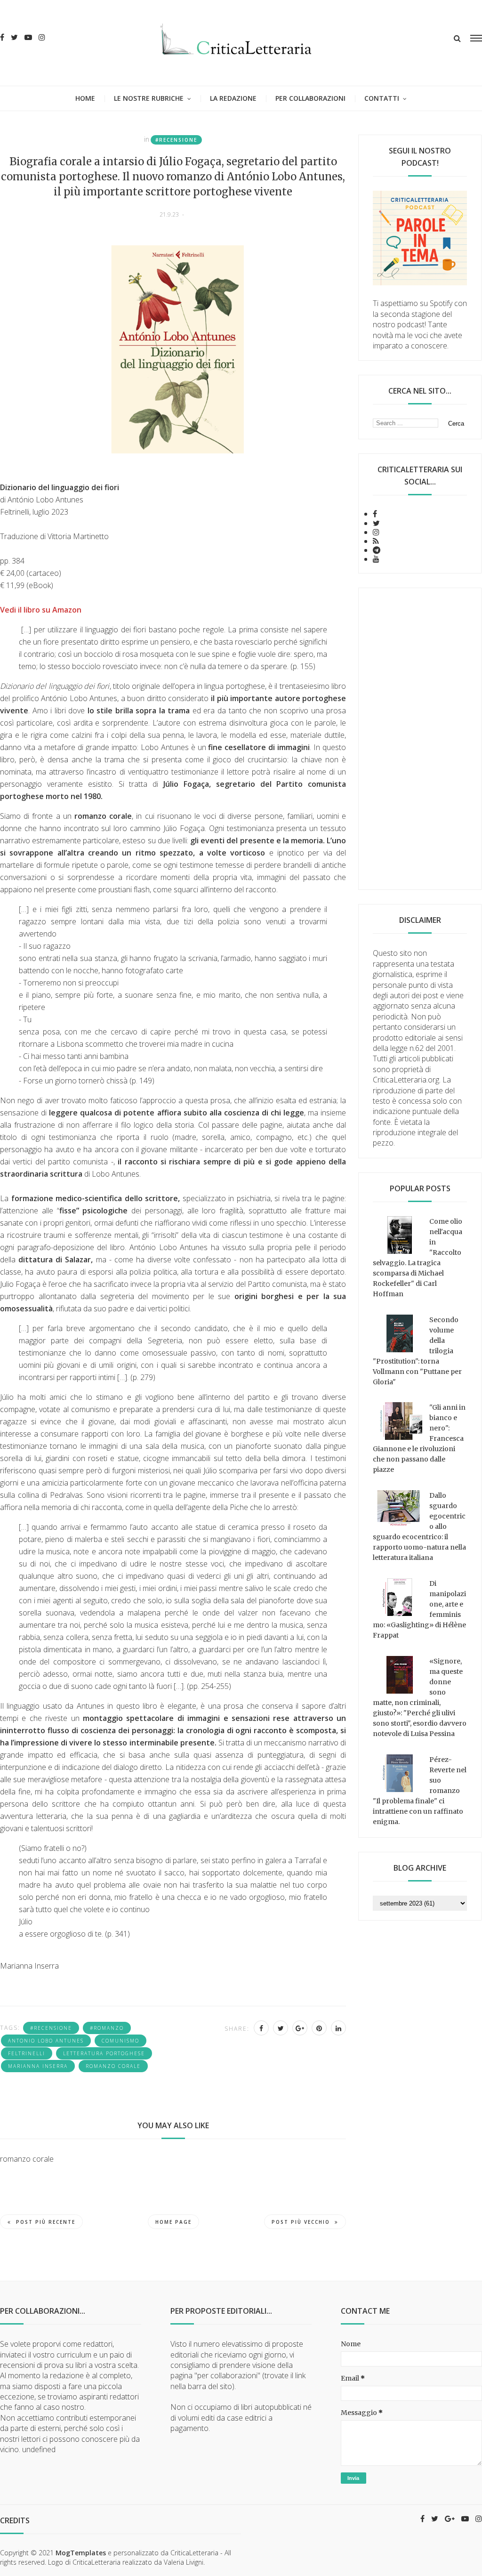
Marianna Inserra (38, 2066)
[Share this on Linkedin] (338, 2028)
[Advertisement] (420, 739)
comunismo (120, 2041)
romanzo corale (113, 2066)
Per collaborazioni (310, 98)
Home (85, 98)
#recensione (176, 140)
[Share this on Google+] (300, 2028)
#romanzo (107, 2028)
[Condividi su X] (281, 2028)
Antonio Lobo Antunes (46, 2041)
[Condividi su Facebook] (261, 2028)
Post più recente (46, 2222)
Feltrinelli (27, 2053)
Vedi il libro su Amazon (41, 610)
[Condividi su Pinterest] (319, 2028)
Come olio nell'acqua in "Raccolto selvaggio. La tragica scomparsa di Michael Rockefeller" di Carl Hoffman (418, 1258)
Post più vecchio (301, 2222)
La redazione (233, 98)
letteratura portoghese (104, 2053)
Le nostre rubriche (149, 98)
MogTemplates (81, 2553)
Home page (173, 2222)
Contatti (382, 98)
